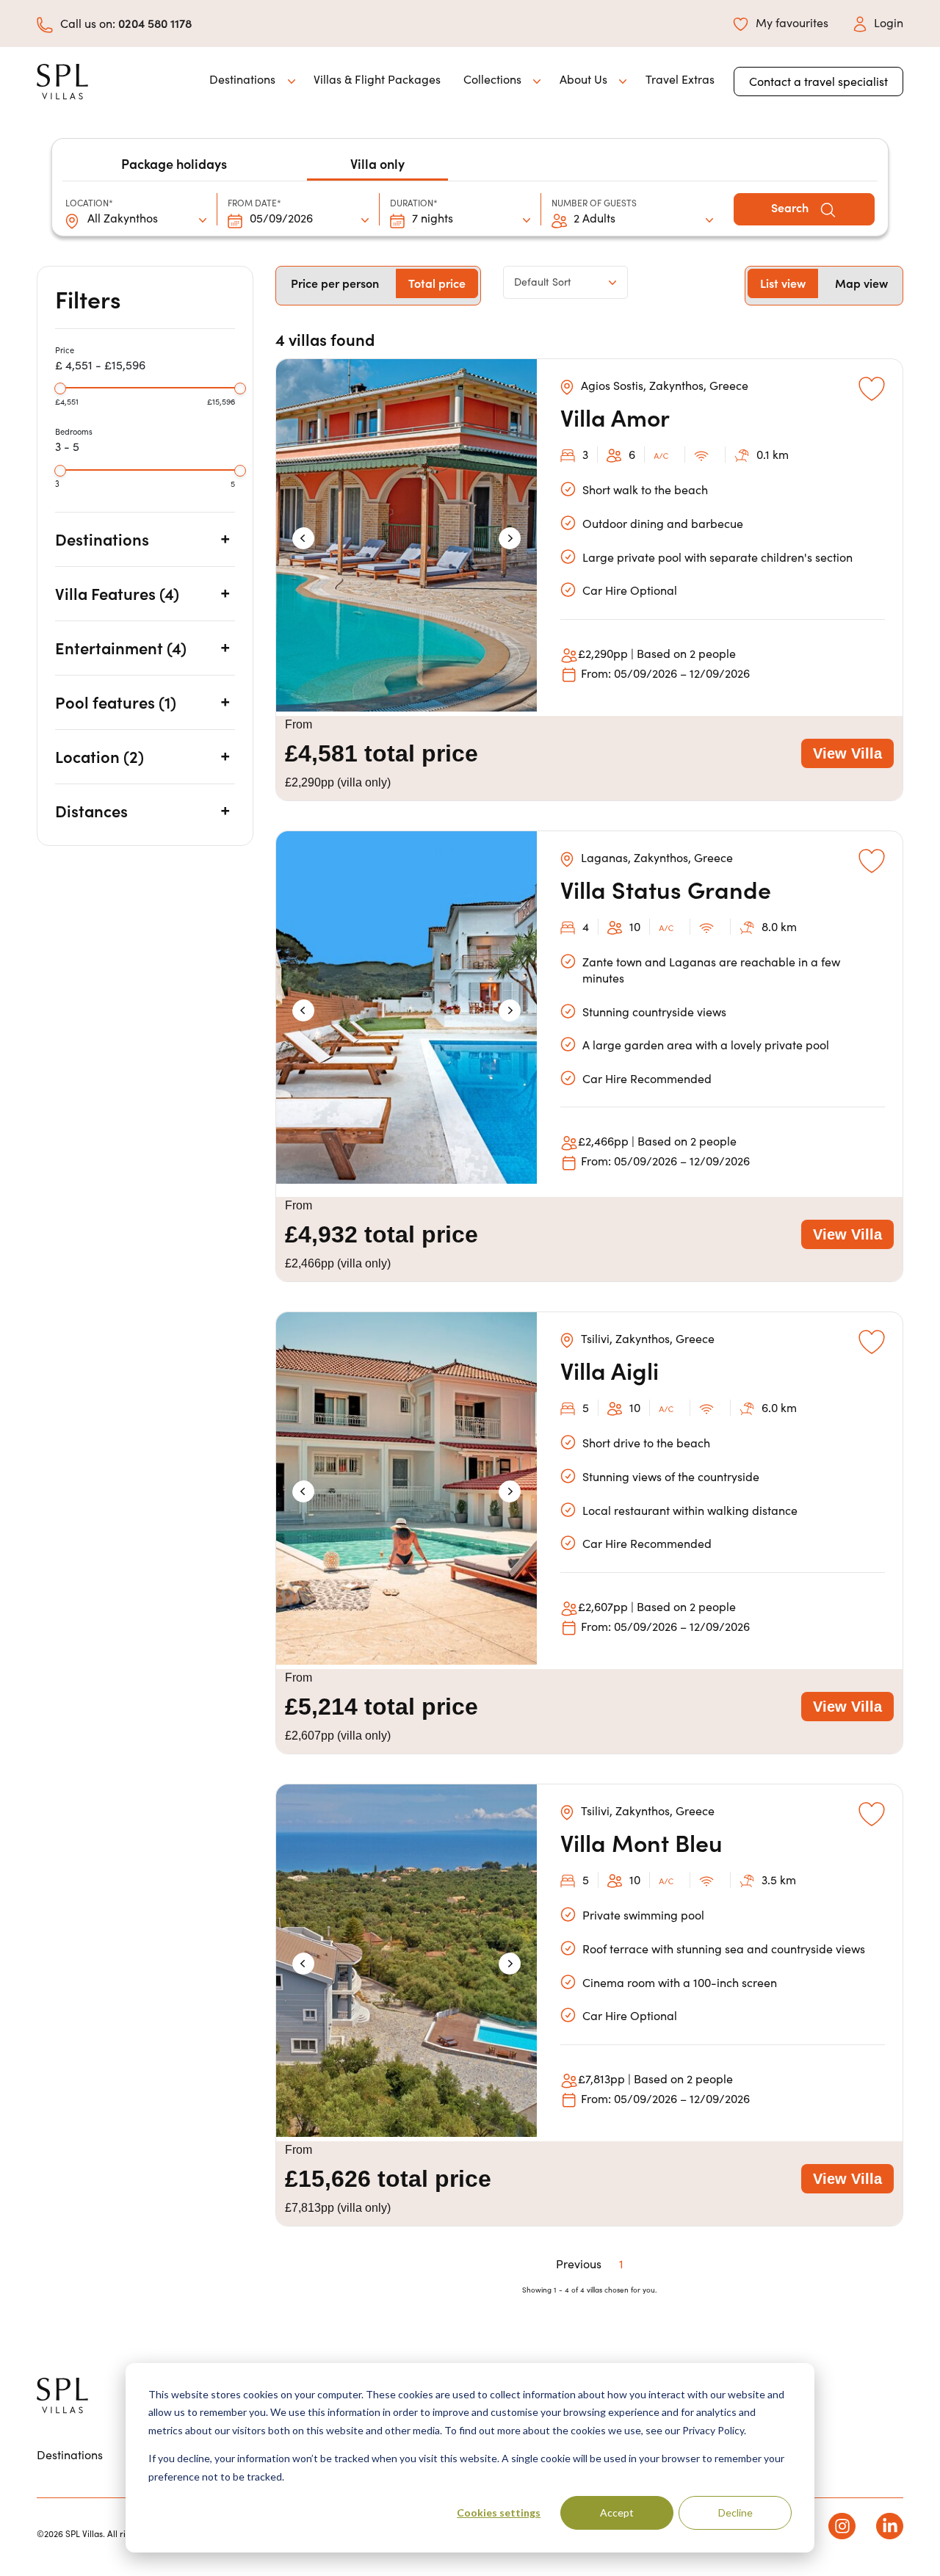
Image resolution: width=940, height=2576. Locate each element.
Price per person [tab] (335, 283)
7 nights (433, 218)
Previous (579, 2264)
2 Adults (594, 218)
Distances (91, 810)
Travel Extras (680, 79)
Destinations (102, 539)
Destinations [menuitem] (70, 2454)
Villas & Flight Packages (377, 79)
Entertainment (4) (121, 647)
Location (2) (100, 756)
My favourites (792, 22)
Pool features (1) (116, 702)
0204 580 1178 (155, 23)
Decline (735, 2512)
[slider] (60, 388)
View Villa (847, 753)
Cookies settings (499, 2512)
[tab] (145, 539)
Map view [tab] (861, 283)
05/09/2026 (281, 218)
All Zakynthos (123, 218)
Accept (617, 2512)
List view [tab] (783, 283)
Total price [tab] (437, 283)
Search (791, 207)
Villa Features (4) (117, 593)
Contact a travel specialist (818, 81)
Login (889, 22)
